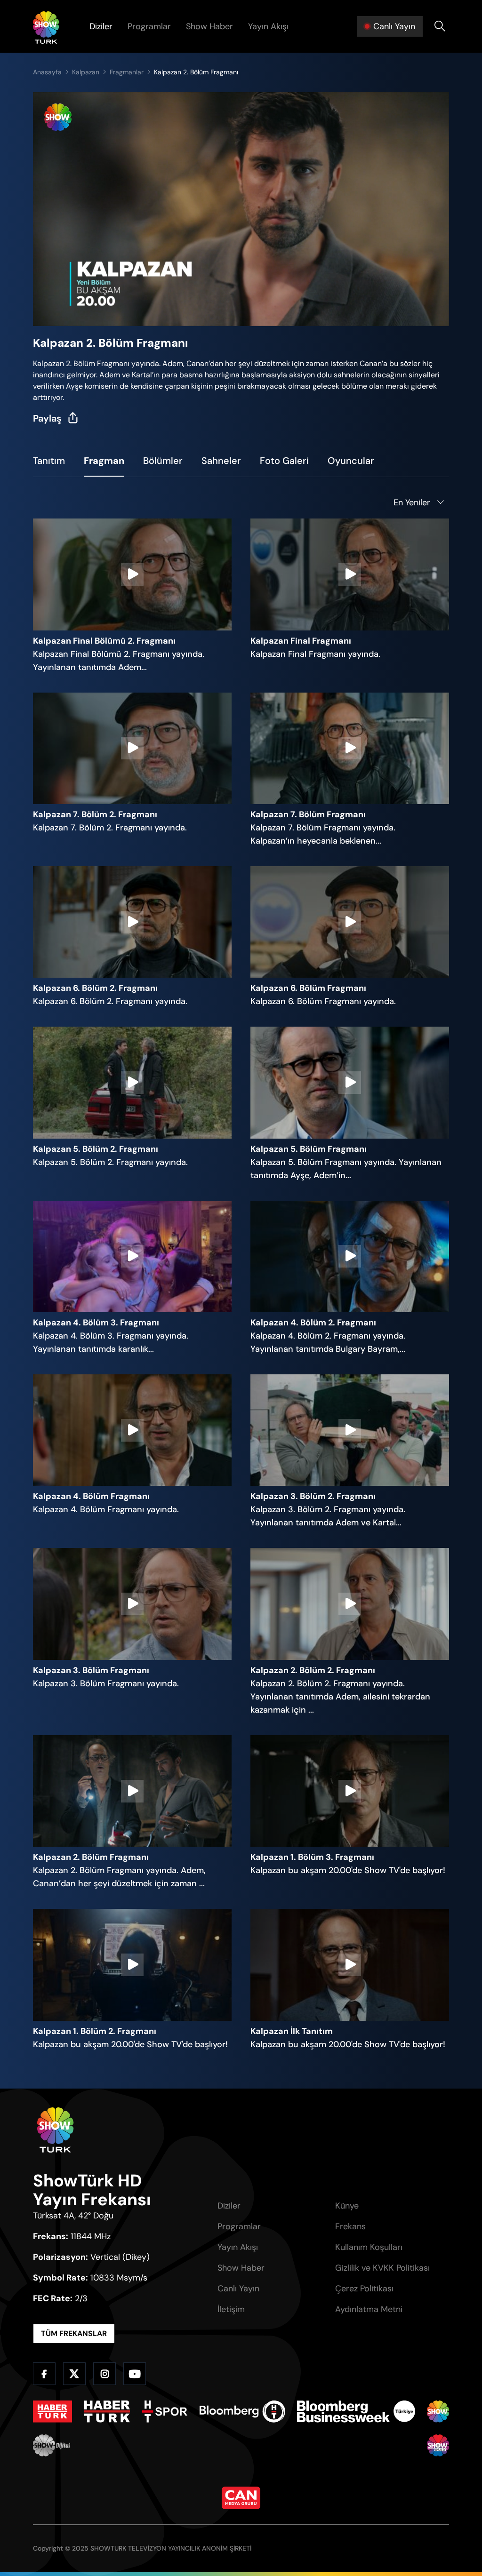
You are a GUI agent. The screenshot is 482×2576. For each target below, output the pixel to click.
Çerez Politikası (364, 2289)
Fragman (104, 461)
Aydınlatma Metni (369, 2309)
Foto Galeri (284, 461)
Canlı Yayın (238, 2289)
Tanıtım (49, 461)
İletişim (231, 2309)
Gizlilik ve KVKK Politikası (382, 2268)
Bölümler (163, 461)
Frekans (350, 2226)
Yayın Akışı (268, 26)
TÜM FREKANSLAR (74, 2333)
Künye (347, 2206)
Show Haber (209, 26)
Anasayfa (47, 72)
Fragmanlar (127, 72)
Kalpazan (86, 72)
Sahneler (221, 461)
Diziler (101, 26)
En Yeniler (412, 502)
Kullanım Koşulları (369, 2247)
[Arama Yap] (440, 26)
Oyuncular (351, 461)
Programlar (149, 26)
